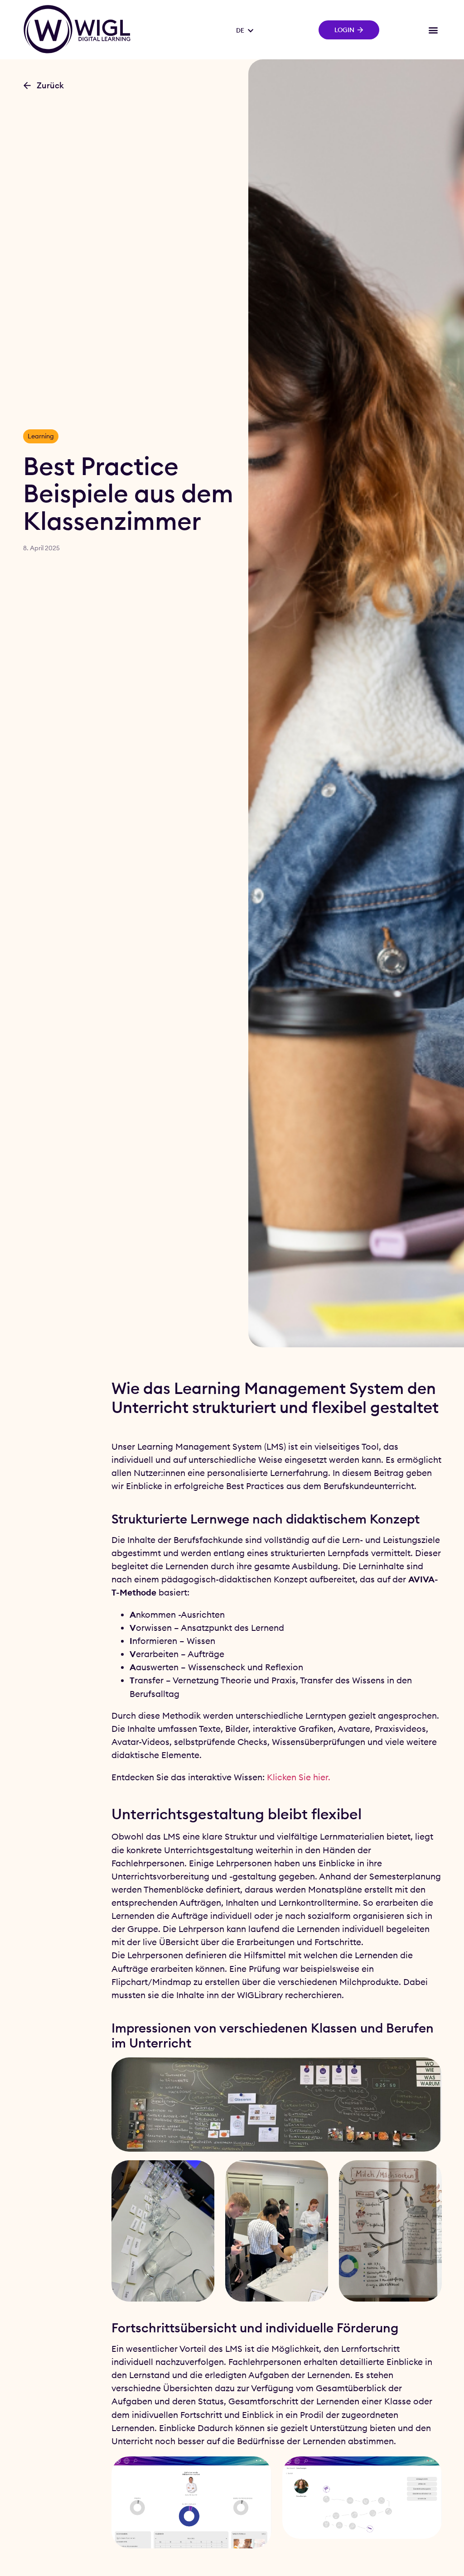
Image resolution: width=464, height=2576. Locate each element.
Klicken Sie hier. (299, 1777)
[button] (433, 30)
